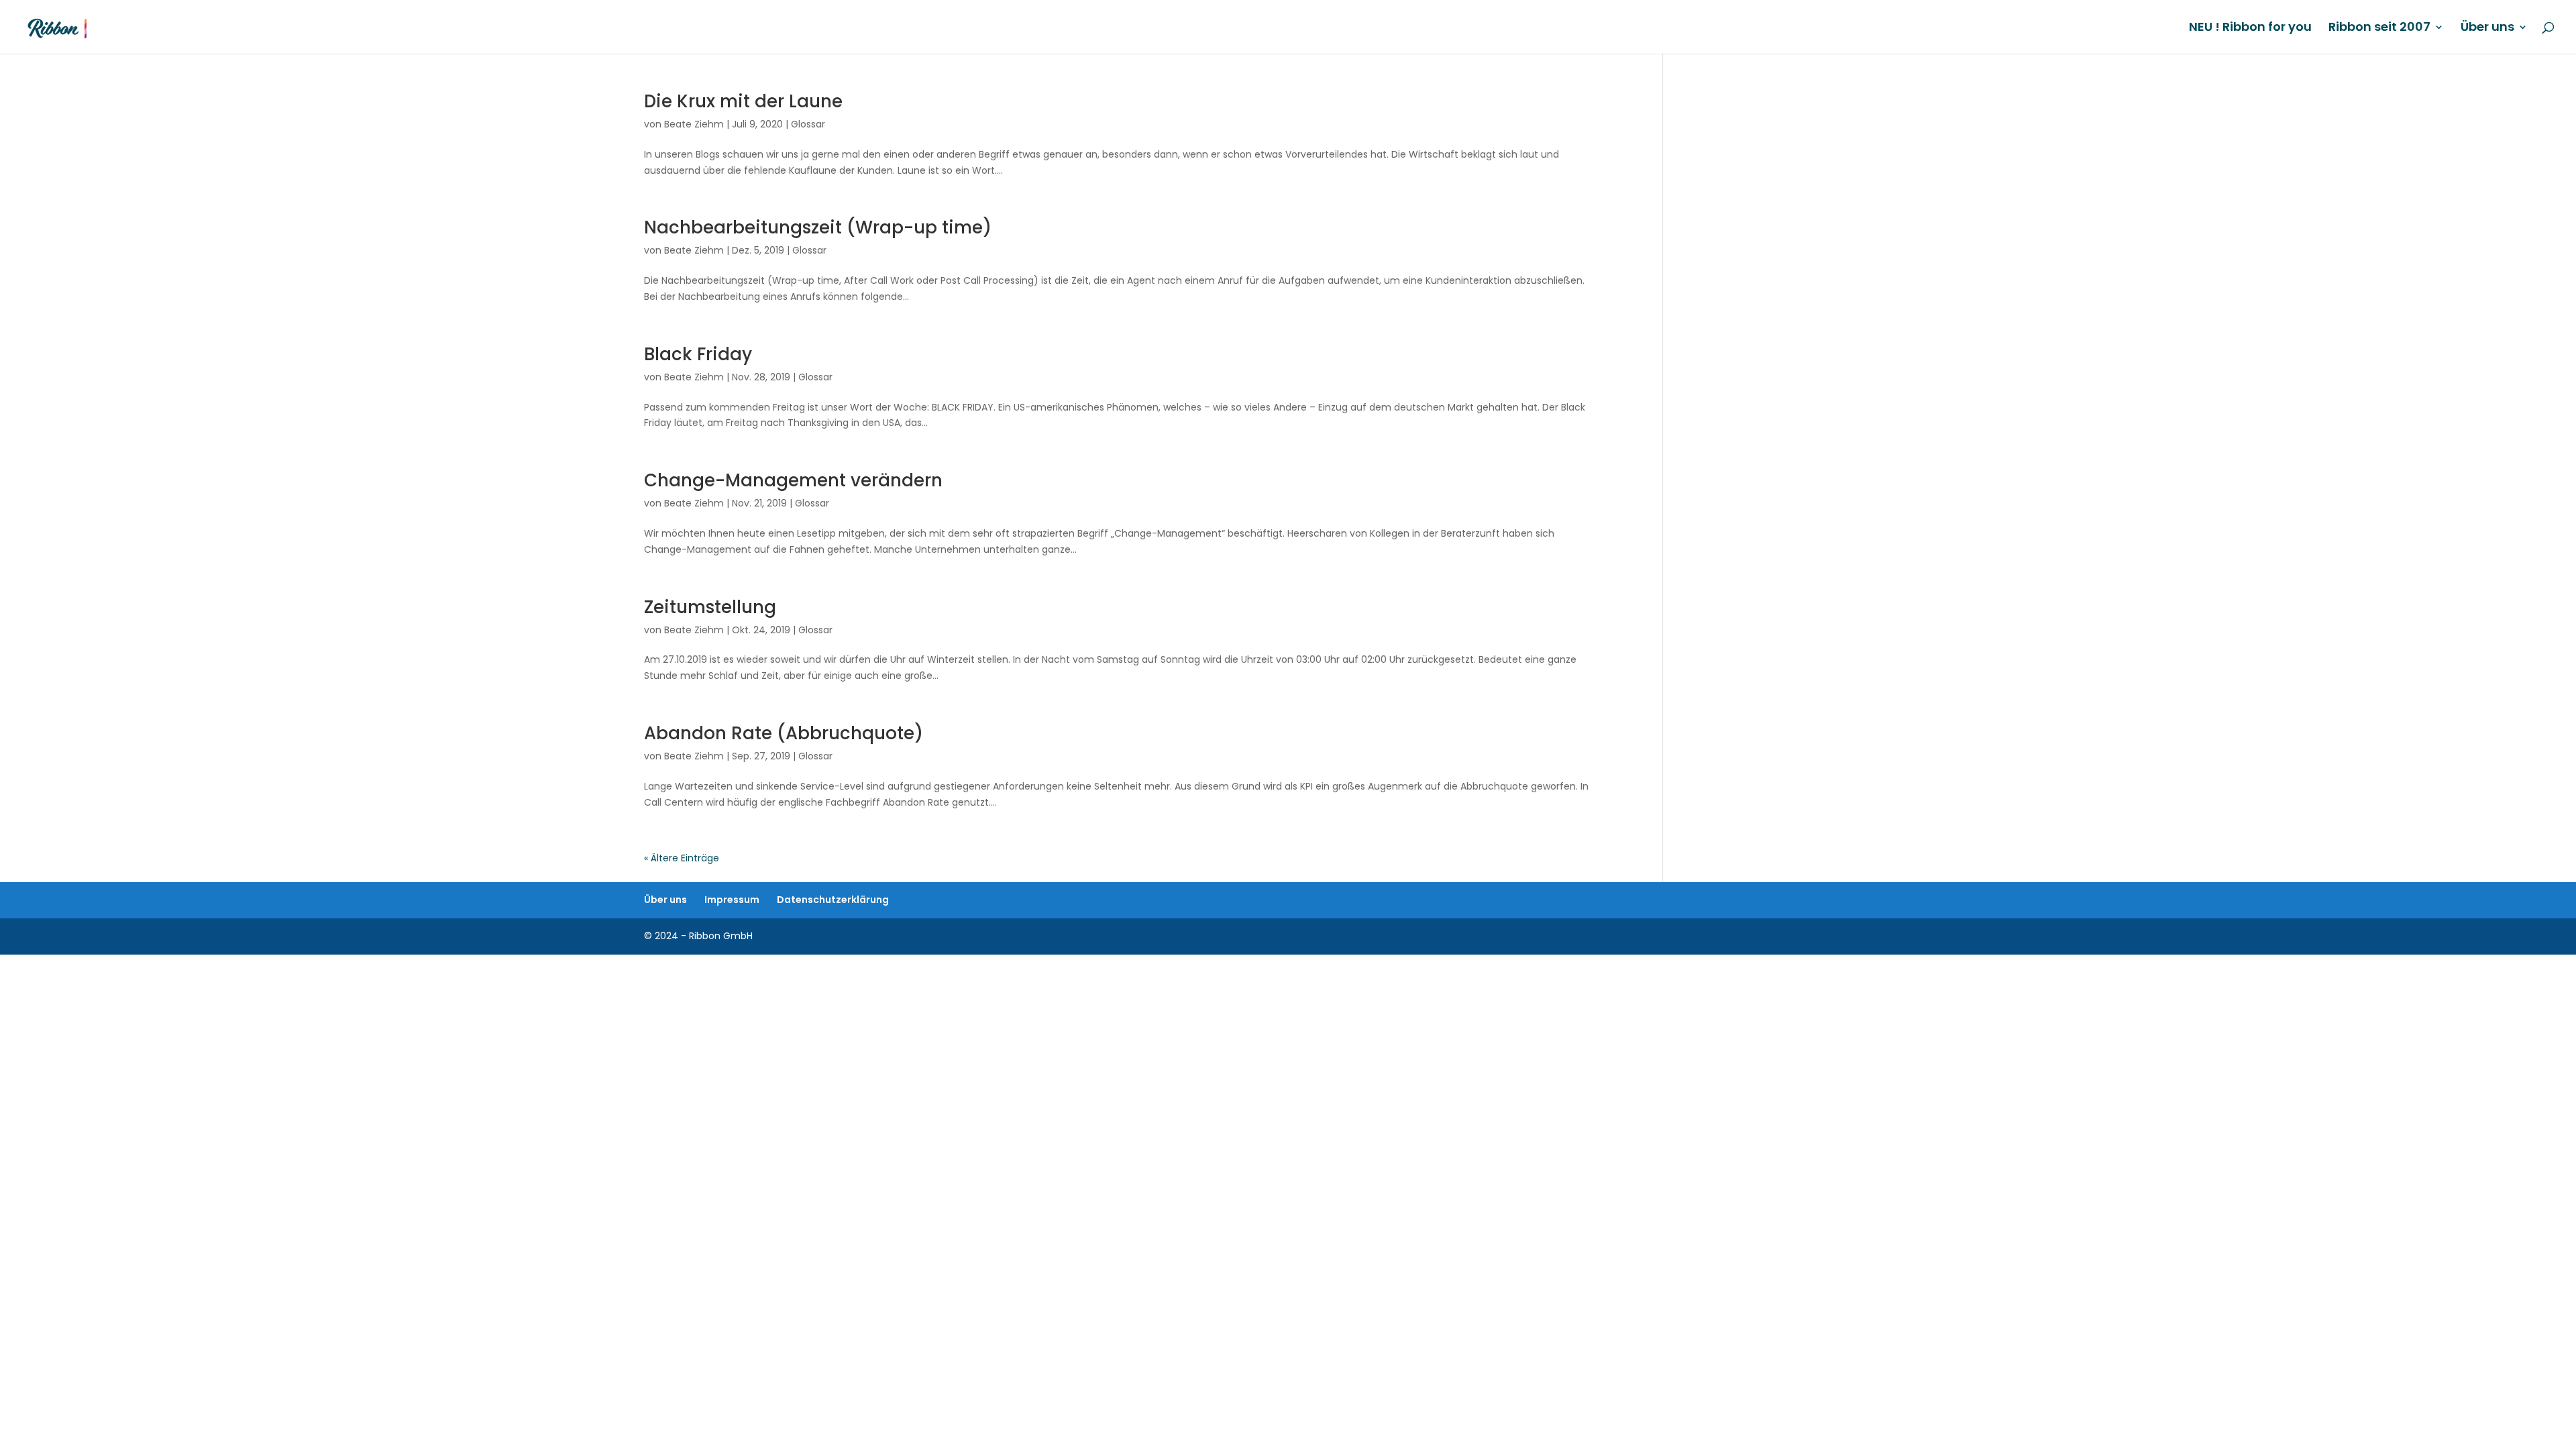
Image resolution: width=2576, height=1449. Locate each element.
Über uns (2487, 29)
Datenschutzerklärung (833, 900)
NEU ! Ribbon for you (2250, 29)
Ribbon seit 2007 (2379, 29)
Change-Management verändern (793, 480)
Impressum (732, 900)
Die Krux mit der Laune (743, 101)
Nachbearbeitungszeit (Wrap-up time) (818, 227)
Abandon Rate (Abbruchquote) (784, 733)
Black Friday (698, 354)
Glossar (808, 124)
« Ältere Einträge (682, 858)
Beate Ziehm (694, 124)
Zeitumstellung (710, 607)
